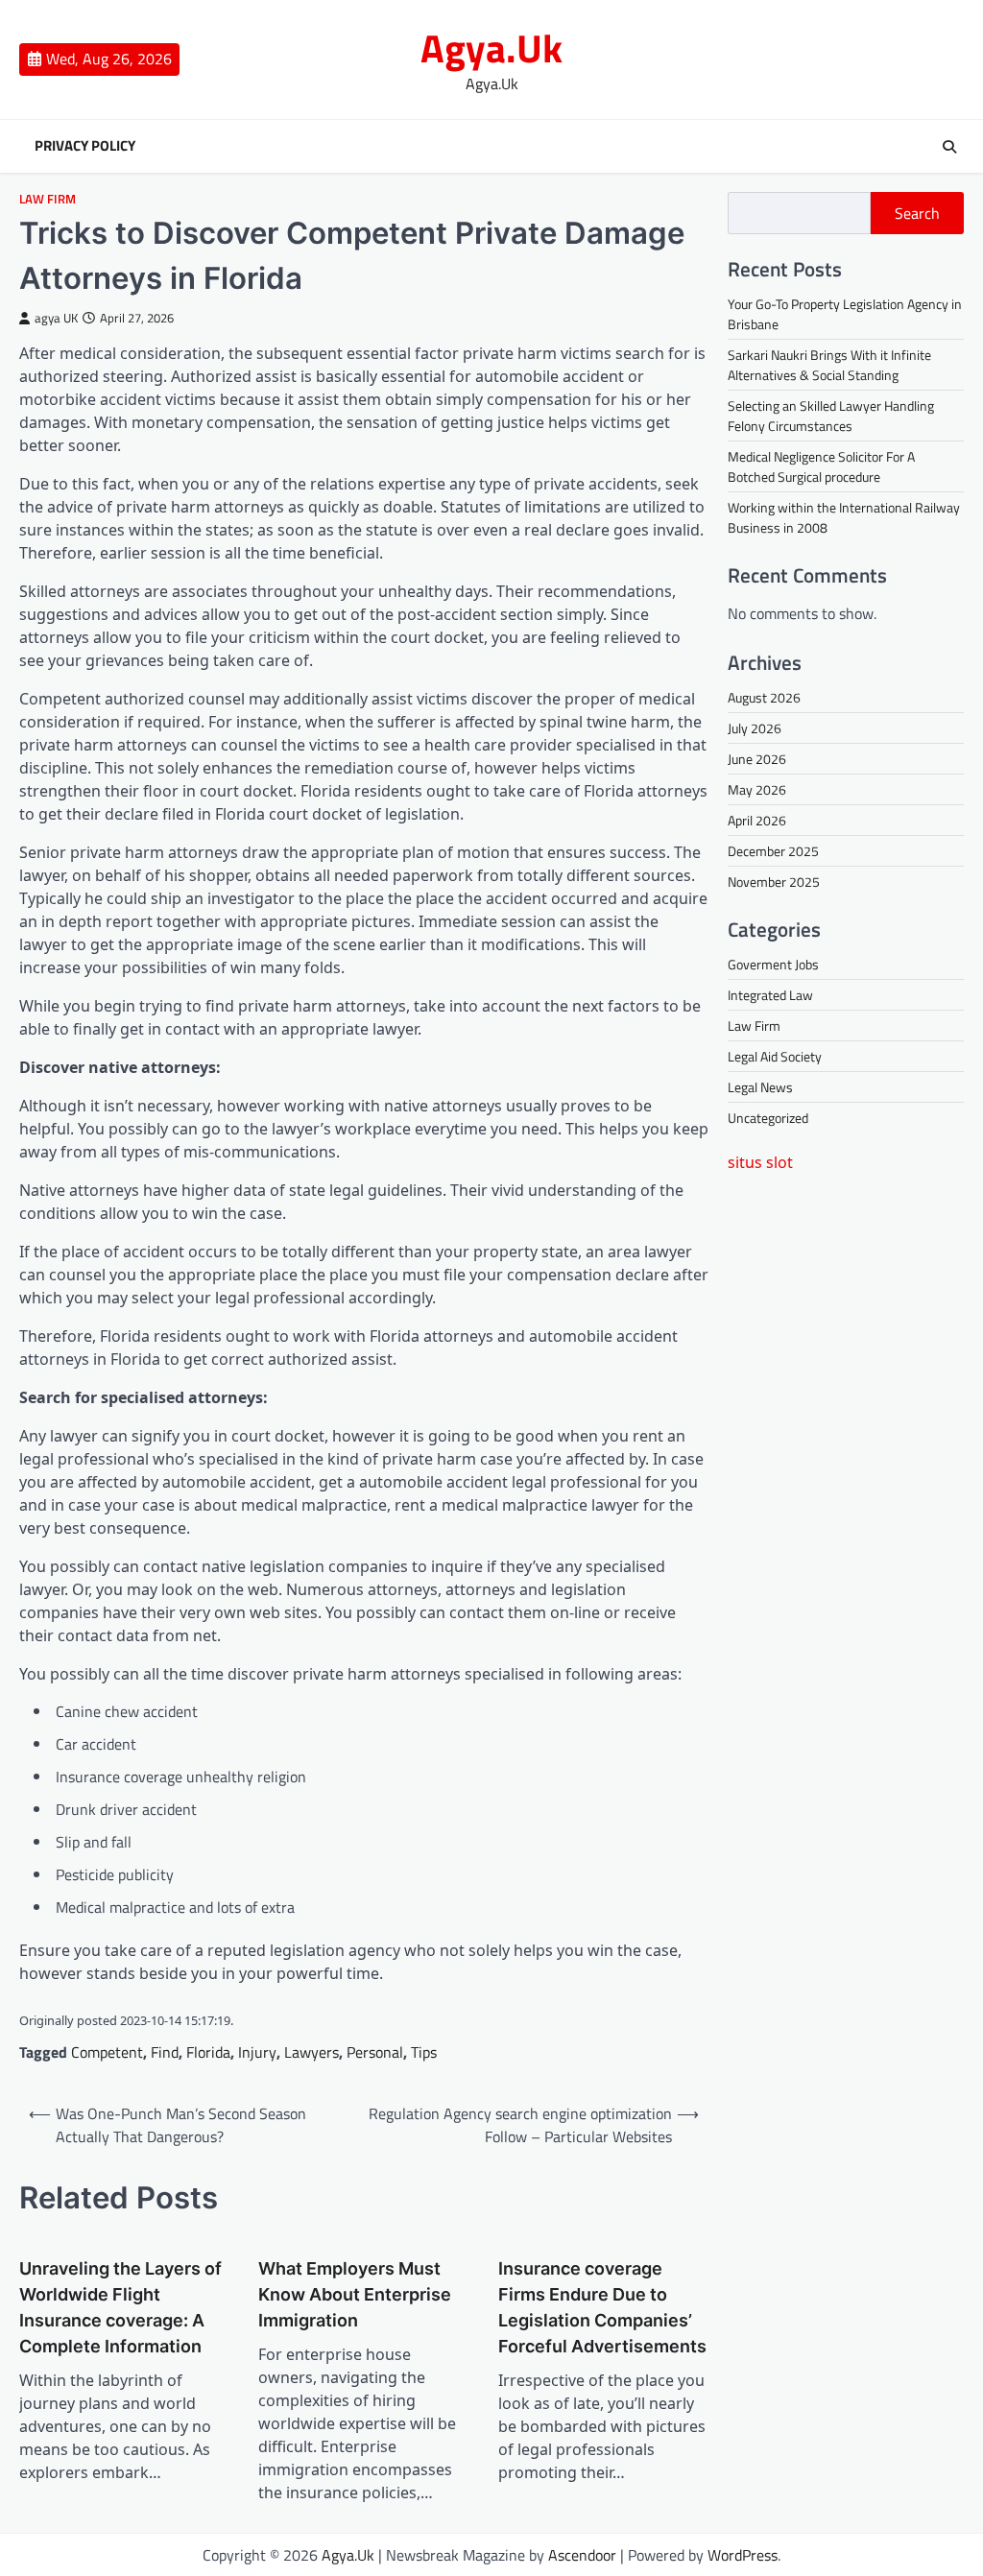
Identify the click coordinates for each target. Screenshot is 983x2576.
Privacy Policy (85, 146)
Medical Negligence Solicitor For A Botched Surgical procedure (821, 466)
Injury (257, 2052)
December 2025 (773, 851)
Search (917, 213)
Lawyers (312, 2052)
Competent (107, 2052)
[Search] (949, 147)
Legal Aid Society (775, 1056)
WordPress (743, 2555)
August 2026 (764, 697)
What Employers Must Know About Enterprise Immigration (355, 2294)
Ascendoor (582, 2555)
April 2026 (757, 820)
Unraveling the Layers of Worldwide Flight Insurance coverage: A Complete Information (120, 2307)
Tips (424, 2052)
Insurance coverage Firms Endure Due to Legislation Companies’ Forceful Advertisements (602, 2307)
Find (165, 2052)
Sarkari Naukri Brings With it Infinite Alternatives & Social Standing (829, 365)
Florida (208, 2052)
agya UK (56, 318)
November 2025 (774, 882)
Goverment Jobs (773, 964)
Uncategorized (768, 1118)
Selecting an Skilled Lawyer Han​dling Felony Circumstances (831, 416)
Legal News (760, 1087)
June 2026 (757, 759)
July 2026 (755, 728)
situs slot (760, 1162)
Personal (375, 2052)
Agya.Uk (491, 48)
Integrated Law (770, 995)
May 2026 (757, 789)
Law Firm (48, 199)
